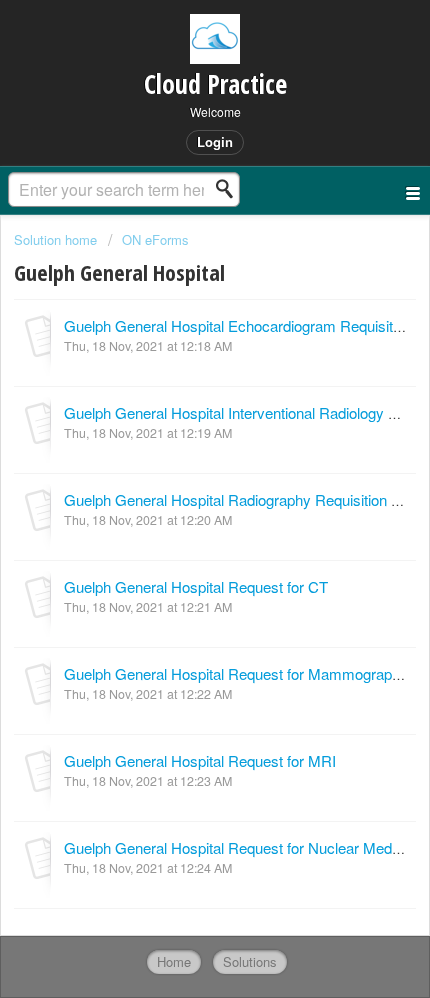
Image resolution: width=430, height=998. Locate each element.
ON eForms (155, 239)
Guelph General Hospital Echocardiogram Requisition (238, 325)
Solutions (250, 961)
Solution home (57, 239)
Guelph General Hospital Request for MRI (200, 760)
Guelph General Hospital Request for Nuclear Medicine (243, 847)
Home (174, 961)
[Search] (230, 189)
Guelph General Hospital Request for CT (196, 586)
